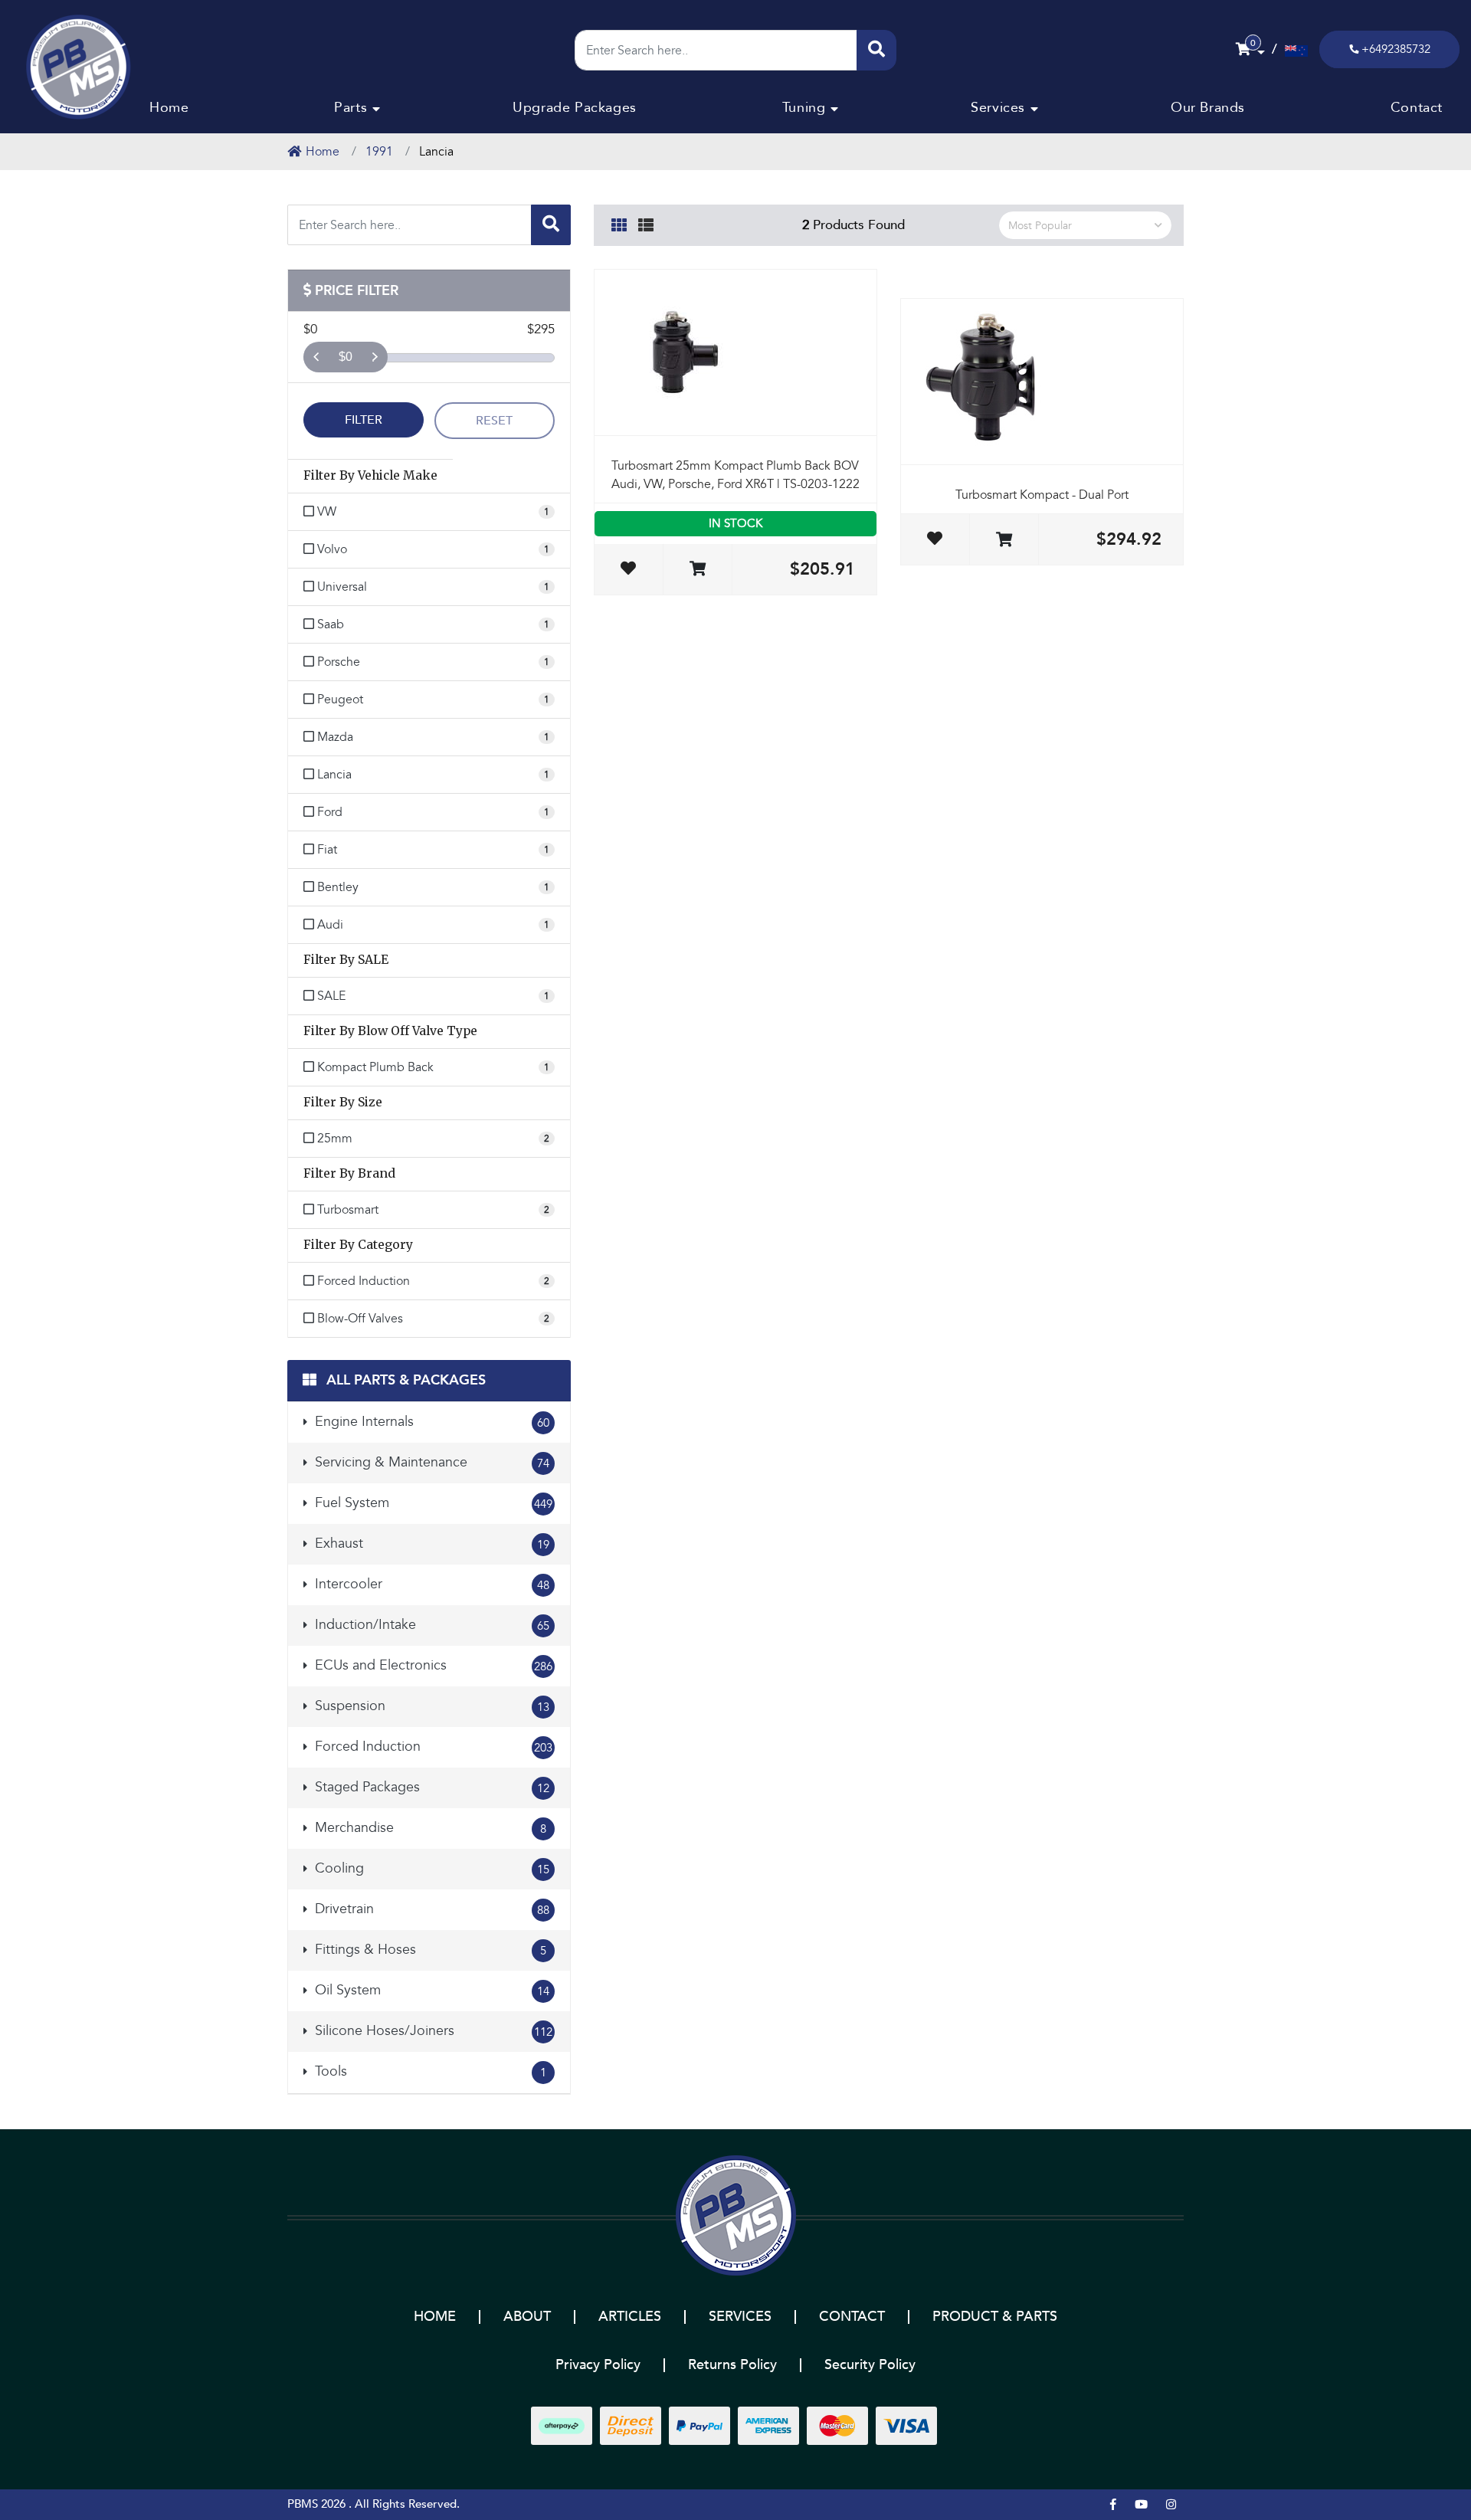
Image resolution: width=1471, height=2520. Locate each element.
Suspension (430, 1706)
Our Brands (1208, 108)
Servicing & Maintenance (430, 1462)
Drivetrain (430, 1909)
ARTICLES (630, 2317)
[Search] (876, 50)
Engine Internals (430, 1422)
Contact (1417, 108)
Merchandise (429, 1828)
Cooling (430, 1868)
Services (998, 108)
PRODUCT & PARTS (995, 2317)
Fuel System (432, 1503)
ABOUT (527, 2317)
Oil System (430, 1990)
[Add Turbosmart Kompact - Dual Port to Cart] (1004, 541)
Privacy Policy (598, 2365)
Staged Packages (430, 1787)
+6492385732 (1396, 49)
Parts (351, 108)
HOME (435, 2317)
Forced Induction (432, 1747)
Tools (429, 2071)
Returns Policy (732, 2365)
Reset (494, 421)
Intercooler (430, 1584)
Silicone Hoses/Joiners (432, 2031)
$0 (346, 357)
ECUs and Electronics (432, 1665)
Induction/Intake (430, 1625)
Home (169, 108)
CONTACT (852, 2317)
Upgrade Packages (575, 108)
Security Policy (870, 2365)
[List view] (646, 223)
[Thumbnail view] (619, 223)
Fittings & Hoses (429, 1950)
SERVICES (740, 2317)
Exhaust (430, 1543)
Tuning (804, 108)
